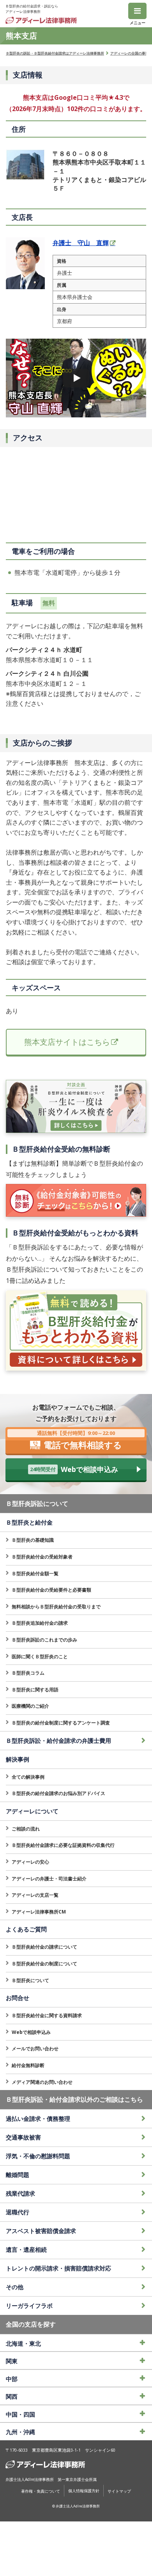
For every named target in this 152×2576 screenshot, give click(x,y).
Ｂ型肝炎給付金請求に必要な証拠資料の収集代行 (63, 1845)
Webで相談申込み (31, 2032)
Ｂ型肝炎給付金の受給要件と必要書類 (51, 1590)
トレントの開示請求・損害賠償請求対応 (58, 2268)
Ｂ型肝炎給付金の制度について (44, 1964)
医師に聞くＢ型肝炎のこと (40, 1656)
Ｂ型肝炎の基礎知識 (33, 1540)
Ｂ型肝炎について (30, 1980)
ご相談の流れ (26, 1829)
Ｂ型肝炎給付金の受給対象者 (42, 1557)
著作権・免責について (41, 2491)
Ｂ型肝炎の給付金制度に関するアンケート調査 (61, 1723)
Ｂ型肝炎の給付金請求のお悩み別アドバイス (58, 1793)
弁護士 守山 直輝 (81, 243)
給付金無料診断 (28, 2065)
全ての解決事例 (28, 1777)
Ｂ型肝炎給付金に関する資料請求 (47, 2015)
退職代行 (18, 2212)
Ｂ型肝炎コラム (28, 1673)
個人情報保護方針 (84, 2491)
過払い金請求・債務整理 (38, 2118)
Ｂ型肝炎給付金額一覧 (35, 1573)
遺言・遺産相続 (26, 2249)
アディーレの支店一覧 (35, 1895)
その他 (15, 2287)
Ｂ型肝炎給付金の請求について (44, 1947)
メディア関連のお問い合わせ (42, 2082)
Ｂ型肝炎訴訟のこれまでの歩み (44, 1640)
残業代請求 (20, 2193)
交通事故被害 (23, 2137)
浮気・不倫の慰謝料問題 (38, 2156)
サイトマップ (119, 2491)
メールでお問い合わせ (35, 2049)
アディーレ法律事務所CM (39, 1912)
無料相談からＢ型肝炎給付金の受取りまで (56, 1607)
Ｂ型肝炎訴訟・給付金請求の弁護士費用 (58, 1740)
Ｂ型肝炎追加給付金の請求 (40, 1623)
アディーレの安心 (30, 1862)
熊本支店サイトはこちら (67, 1042)
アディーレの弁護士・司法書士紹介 (49, 1879)
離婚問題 (18, 2175)
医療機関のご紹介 (30, 1706)
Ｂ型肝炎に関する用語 (35, 1690)
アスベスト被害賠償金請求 (41, 2231)
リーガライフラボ (29, 2306)
